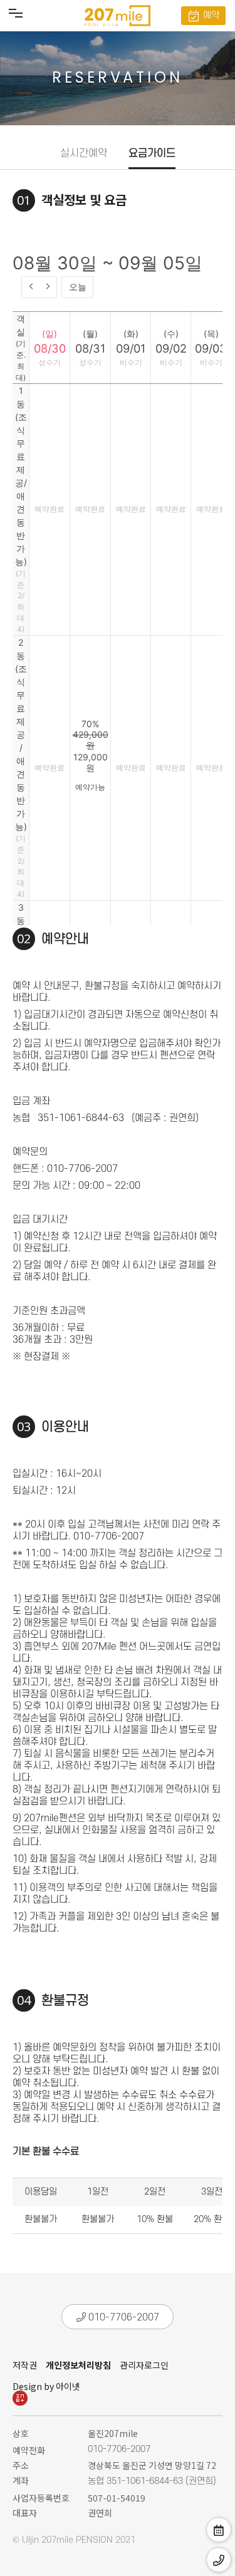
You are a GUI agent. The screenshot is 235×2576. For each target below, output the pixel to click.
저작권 (25, 2365)
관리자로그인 (144, 2365)
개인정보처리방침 (78, 2365)
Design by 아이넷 (46, 2386)
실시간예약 (84, 153)
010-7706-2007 (123, 2317)
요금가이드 (152, 153)
